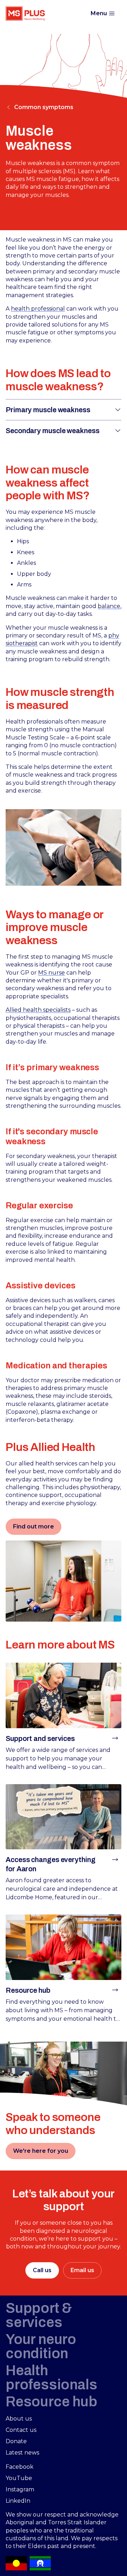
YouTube (19, 2478)
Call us (42, 2270)
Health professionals (51, 2378)
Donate (16, 2441)
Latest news (22, 2453)
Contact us (21, 2430)
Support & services (39, 2315)
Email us (82, 2270)
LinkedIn (18, 2501)
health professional (38, 309)
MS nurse (52, 973)
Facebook (20, 2467)
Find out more (34, 1527)
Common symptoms (44, 107)
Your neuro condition (41, 2346)
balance (109, 606)
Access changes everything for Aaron (51, 1864)
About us (19, 2419)
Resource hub (28, 1990)
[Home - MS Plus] (25, 13)
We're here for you (41, 2151)
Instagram (20, 2489)
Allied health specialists (38, 1010)
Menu (99, 13)
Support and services (40, 1738)
